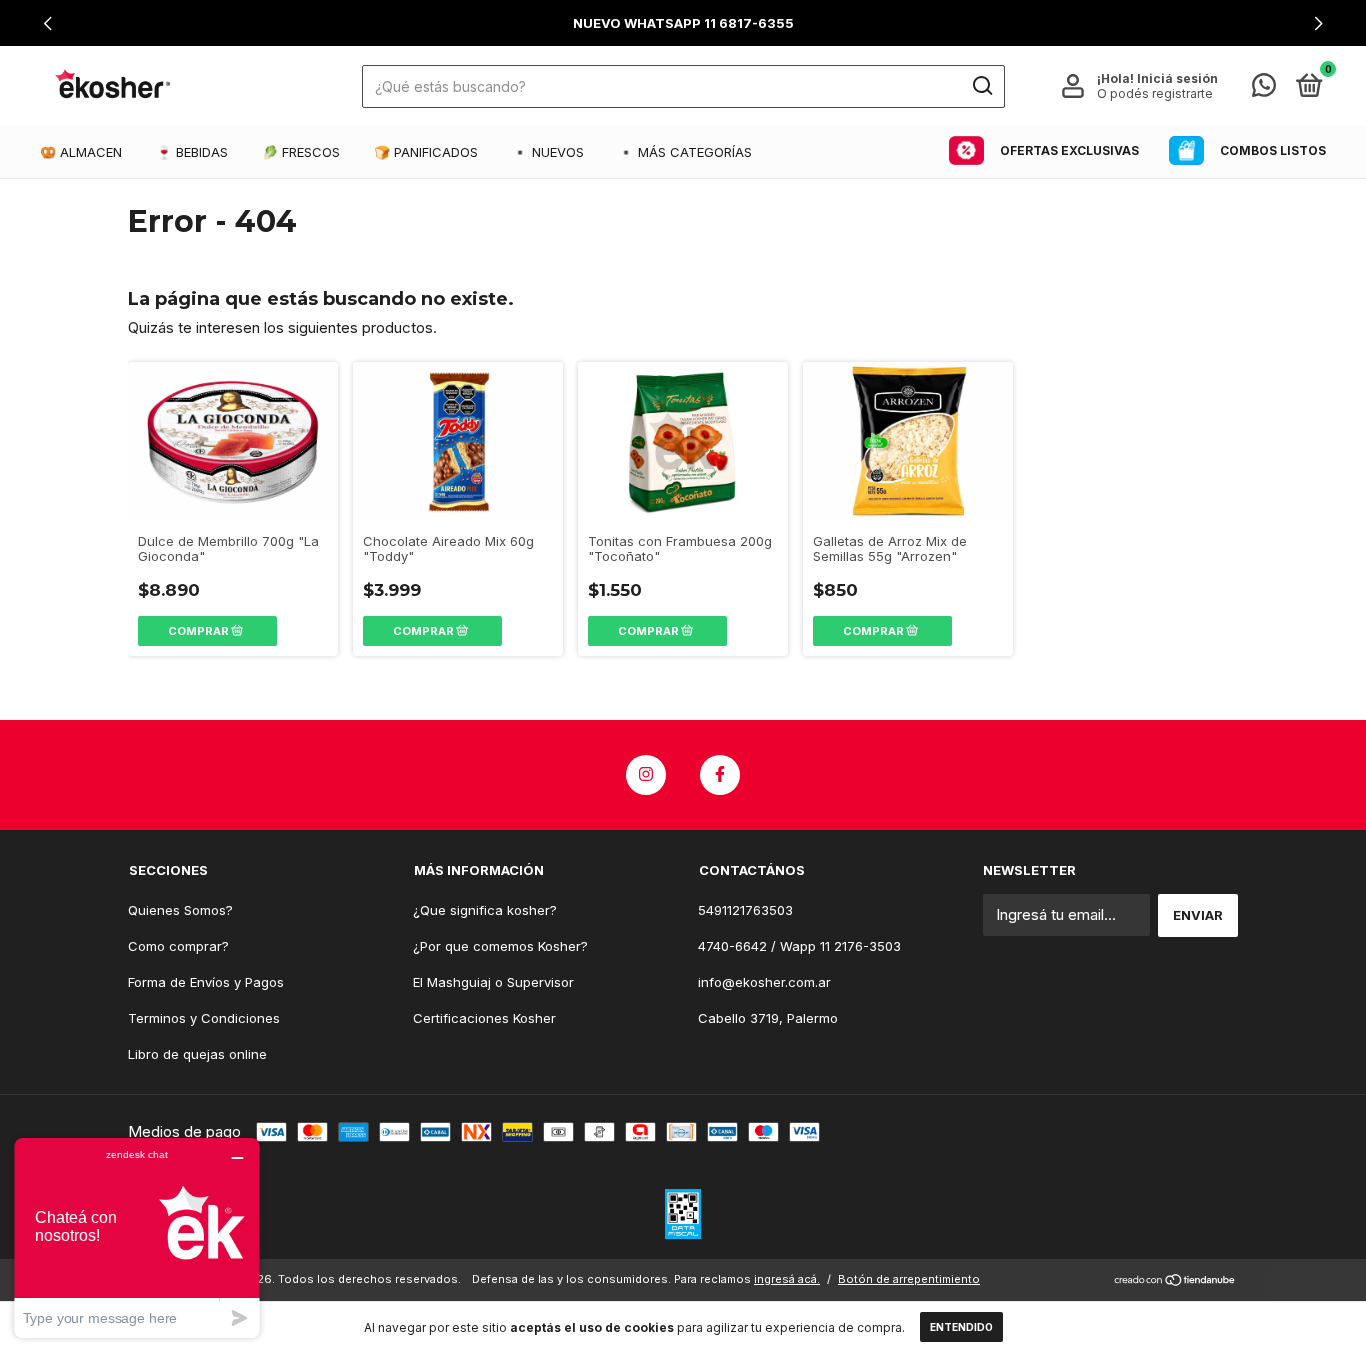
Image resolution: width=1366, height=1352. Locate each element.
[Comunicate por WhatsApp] (1264, 89)
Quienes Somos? (180, 910)
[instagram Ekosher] (646, 775)
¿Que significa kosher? (485, 910)
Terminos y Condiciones (204, 1018)
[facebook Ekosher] (720, 775)
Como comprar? (178, 946)
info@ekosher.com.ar (764, 982)
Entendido (961, 1327)
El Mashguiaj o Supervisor (493, 982)
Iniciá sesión (1177, 78)
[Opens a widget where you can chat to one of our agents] (137, 1237)
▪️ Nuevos (548, 152)
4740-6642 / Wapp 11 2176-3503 (799, 946)
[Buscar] (981, 86)
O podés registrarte (1155, 93)
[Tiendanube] (1175, 1281)
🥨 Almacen (81, 152)
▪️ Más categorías (685, 152)
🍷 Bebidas (192, 152)
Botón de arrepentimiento (909, 1279)
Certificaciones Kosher (484, 1018)
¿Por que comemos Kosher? (500, 946)
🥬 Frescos (301, 152)
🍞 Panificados (426, 152)
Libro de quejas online (197, 1054)
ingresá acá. (787, 1279)
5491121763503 (745, 910)
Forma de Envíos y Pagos (206, 982)
